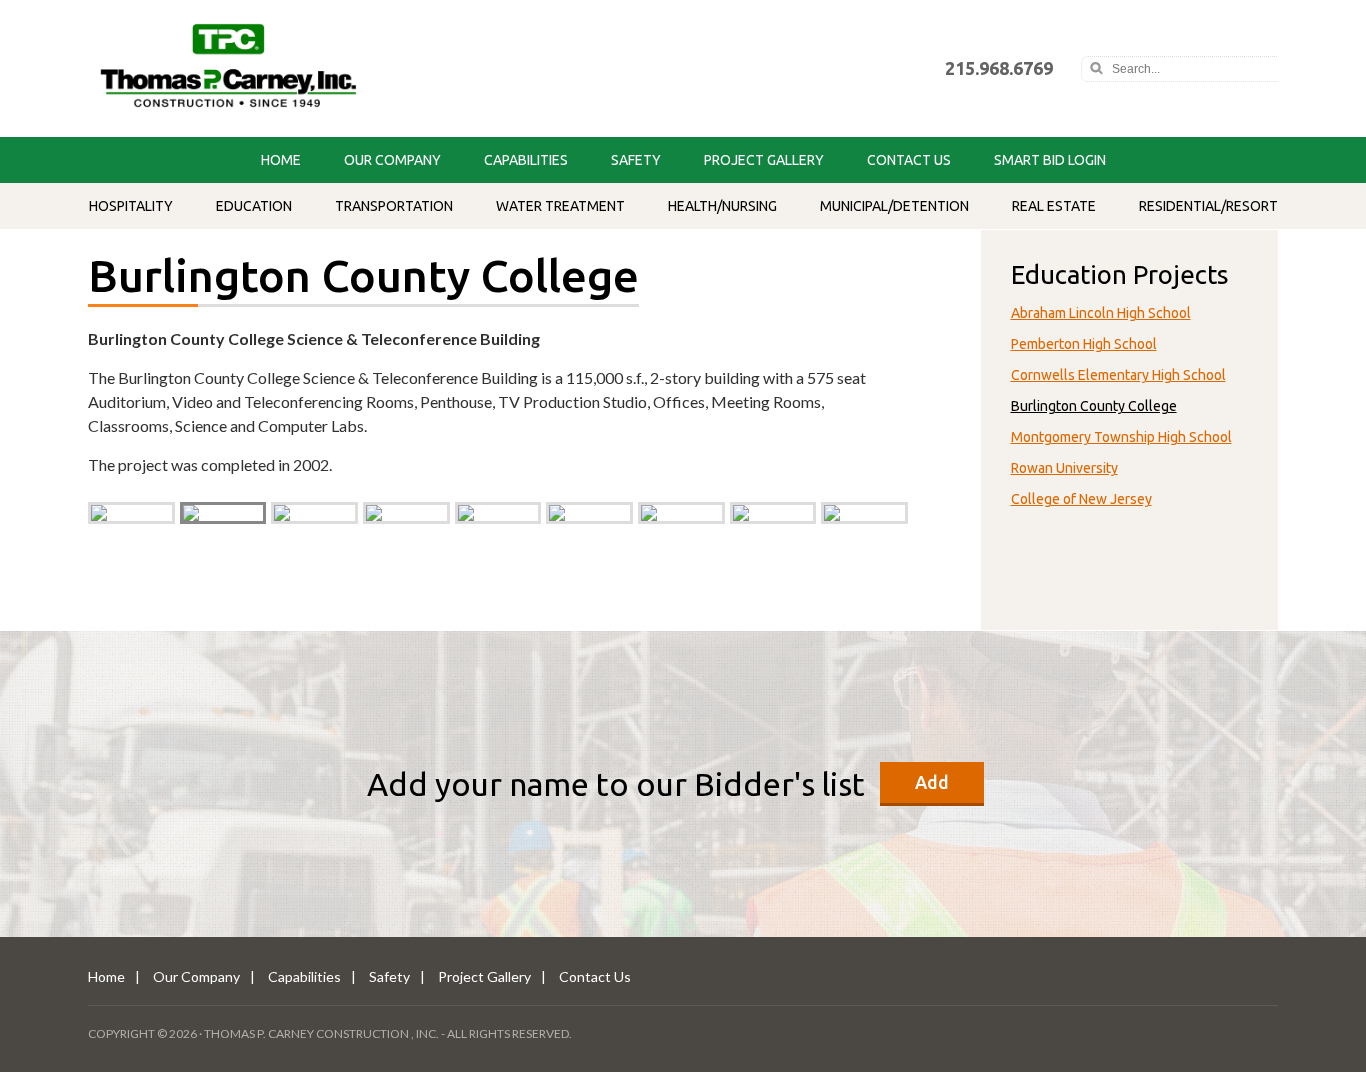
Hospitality (131, 206)
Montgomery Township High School (1121, 437)
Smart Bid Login (1050, 160)
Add (932, 782)
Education (254, 206)
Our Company (392, 160)
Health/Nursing (722, 206)
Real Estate (1054, 206)
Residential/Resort (1208, 206)
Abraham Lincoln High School (1101, 313)
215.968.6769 (999, 68)
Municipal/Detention (894, 206)
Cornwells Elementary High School (1118, 375)
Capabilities (526, 160)
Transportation (394, 206)
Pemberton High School (1084, 344)
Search (1096, 69)
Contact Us (909, 160)
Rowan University (1064, 468)
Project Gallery (764, 160)
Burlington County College (1094, 406)
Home (281, 160)
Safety (636, 160)
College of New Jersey (1081, 499)
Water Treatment (560, 206)
